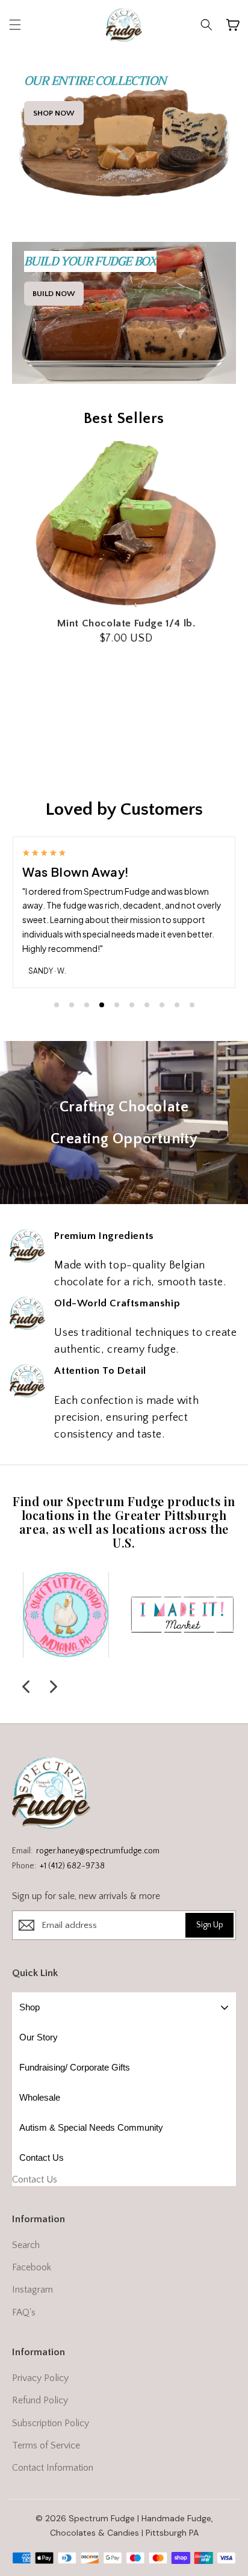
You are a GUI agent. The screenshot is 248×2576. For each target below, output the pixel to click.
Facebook (32, 2267)
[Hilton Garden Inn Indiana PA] (66, 1615)
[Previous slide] (26, 1687)
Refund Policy (40, 2400)
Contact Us (35, 2179)
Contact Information (53, 2468)
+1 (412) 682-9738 (72, 1866)
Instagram (33, 2290)
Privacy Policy (40, 2378)
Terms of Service (46, 2445)
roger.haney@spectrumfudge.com (98, 1851)
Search (26, 2245)
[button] (15, 25)
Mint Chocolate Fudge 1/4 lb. (124, 623)
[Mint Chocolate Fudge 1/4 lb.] (124, 526)
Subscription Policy (51, 2423)
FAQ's (24, 2312)
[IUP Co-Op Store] (183, 1615)
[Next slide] (54, 1687)
